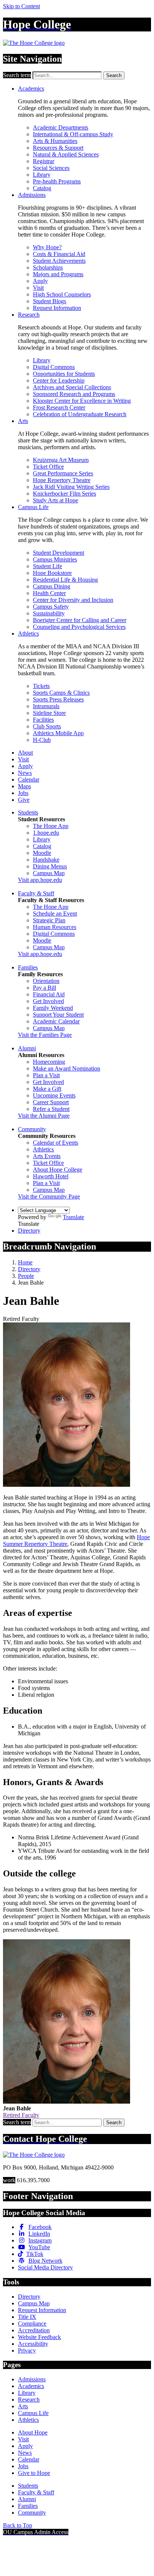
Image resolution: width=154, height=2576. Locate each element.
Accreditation (34, 2330)
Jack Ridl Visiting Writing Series (71, 487)
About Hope (33, 2432)
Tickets (41, 686)
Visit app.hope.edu (40, 880)
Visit (38, 288)
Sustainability (49, 613)
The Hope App (51, 826)
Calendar (29, 780)
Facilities (43, 720)
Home (25, 1262)
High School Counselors (62, 294)
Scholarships (48, 267)
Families (28, 967)
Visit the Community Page (49, 1196)
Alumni (27, 1048)
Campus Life (33, 507)
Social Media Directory (45, 2267)
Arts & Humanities (55, 141)
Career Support (51, 1102)
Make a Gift (47, 1089)
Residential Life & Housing (65, 580)
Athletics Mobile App (58, 733)
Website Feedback (39, 2337)
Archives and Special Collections (72, 387)
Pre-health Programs (57, 181)
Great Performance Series (63, 473)
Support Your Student (58, 1015)
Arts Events (47, 1156)
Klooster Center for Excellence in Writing (82, 401)
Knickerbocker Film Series (64, 494)
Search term (17, 75)
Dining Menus (50, 866)
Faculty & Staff (36, 893)
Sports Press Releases (58, 699)
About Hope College (58, 1170)
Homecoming (49, 1062)
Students (28, 812)
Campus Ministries (55, 559)
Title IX (27, 2317)
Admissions (32, 195)
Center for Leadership (59, 380)
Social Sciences (51, 168)
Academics (31, 89)
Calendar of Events (56, 1143)
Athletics (28, 634)
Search (114, 75)
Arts (23, 421)
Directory (29, 1231)
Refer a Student (51, 1109)
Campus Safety (51, 607)
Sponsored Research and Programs (74, 394)
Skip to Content (21, 6)
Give (24, 800)
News (25, 773)
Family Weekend (53, 1008)
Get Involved (48, 1001)
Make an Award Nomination (67, 1068)
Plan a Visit (46, 1075)
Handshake (46, 860)
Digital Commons (54, 367)
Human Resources (55, 927)
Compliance (32, 2324)
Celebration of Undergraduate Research (80, 414)
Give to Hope (34, 2473)
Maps (24, 786)
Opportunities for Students (64, 374)
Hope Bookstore (52, 573)
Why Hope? (47, 247)
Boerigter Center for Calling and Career (80, 620)
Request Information (57, 308)
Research (29, 315)
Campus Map (49, 873)
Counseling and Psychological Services (79, 627)
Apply (40, 281)
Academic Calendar (56, 1021)
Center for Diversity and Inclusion (73, 600)
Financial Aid (49, 994)
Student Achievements (59, 261)
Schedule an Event (55, 914)
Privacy (27, 2350)
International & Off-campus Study (73, 134)
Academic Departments (61, 127)
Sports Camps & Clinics (61, 693)
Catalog (42, 188)
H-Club (42, 740)
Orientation (46, 981)
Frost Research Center (59, 407)
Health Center (49, 593)
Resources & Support (58, 148)
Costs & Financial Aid (59, 254)
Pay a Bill (44, 988)
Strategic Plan (49, 920)
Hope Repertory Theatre (62, 480)
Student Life (47, 566)
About (25, 753)
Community (32, 1129)
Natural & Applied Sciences (66, 154)
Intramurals (46, 706)
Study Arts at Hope (56, 500)
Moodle (42, 853)
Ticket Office (48, 467)
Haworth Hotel (51, 1176)
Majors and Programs (58, 274)
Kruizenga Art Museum (61, 460)
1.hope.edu (46, 833)
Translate (73, 1217)
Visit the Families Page (45, 1035)
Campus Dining (52, 586)
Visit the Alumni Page (44, 1116)
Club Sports (47, 726)
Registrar (44, 161)
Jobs (23, 793)
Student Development (58, 553)
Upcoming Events (54, 1095)
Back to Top (18, 2525)
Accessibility (33, 2344)
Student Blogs (50, 301)
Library (42, 175)
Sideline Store (49, 713)
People (26, 1276)
